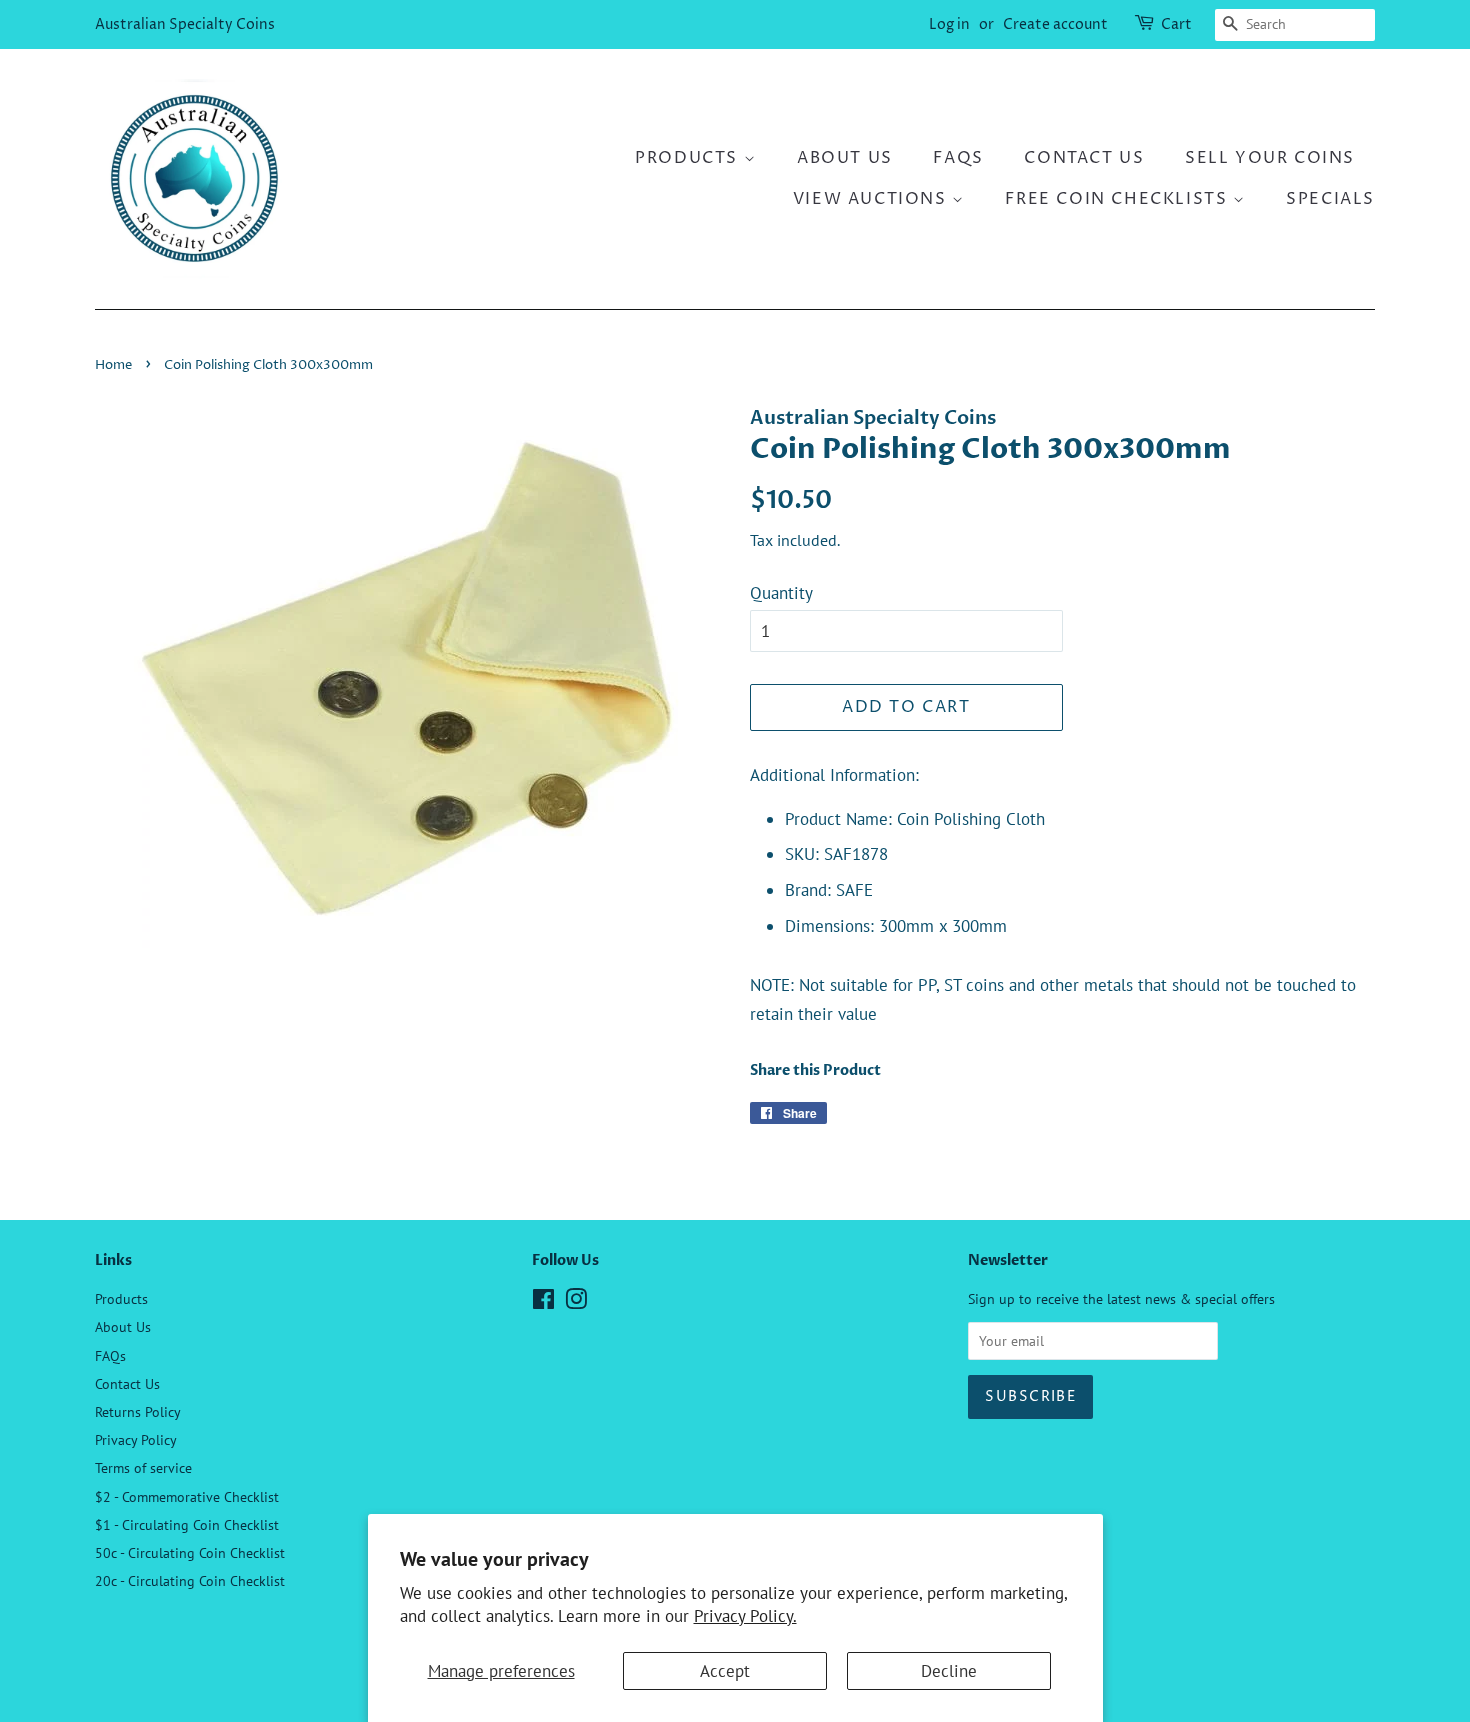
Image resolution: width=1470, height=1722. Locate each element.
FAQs (958, 158)
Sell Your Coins (1270, 158)
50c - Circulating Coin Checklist (190, 1552)
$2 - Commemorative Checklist (187, 1496)
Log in (949, 24)
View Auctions (872, 199)
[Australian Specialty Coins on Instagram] (576, 1302)
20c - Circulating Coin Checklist (190, 1580)
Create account (1055, 24)
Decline (949, 1671)
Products (689, 158)
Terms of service (143, 1467)
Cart (1176, 24)
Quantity (781, 593)
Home (113, 365)
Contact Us (1084, 158)
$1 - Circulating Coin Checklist (187, 1524)
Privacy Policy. (745, 1616)
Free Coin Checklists (1119, 199)
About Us (845, 158)
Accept (725, 1671)
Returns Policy (138, 1411)
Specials (1330, 199)
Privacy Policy (136, 1439)
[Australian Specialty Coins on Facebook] (543, 1302)
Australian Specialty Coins (185, 24)
